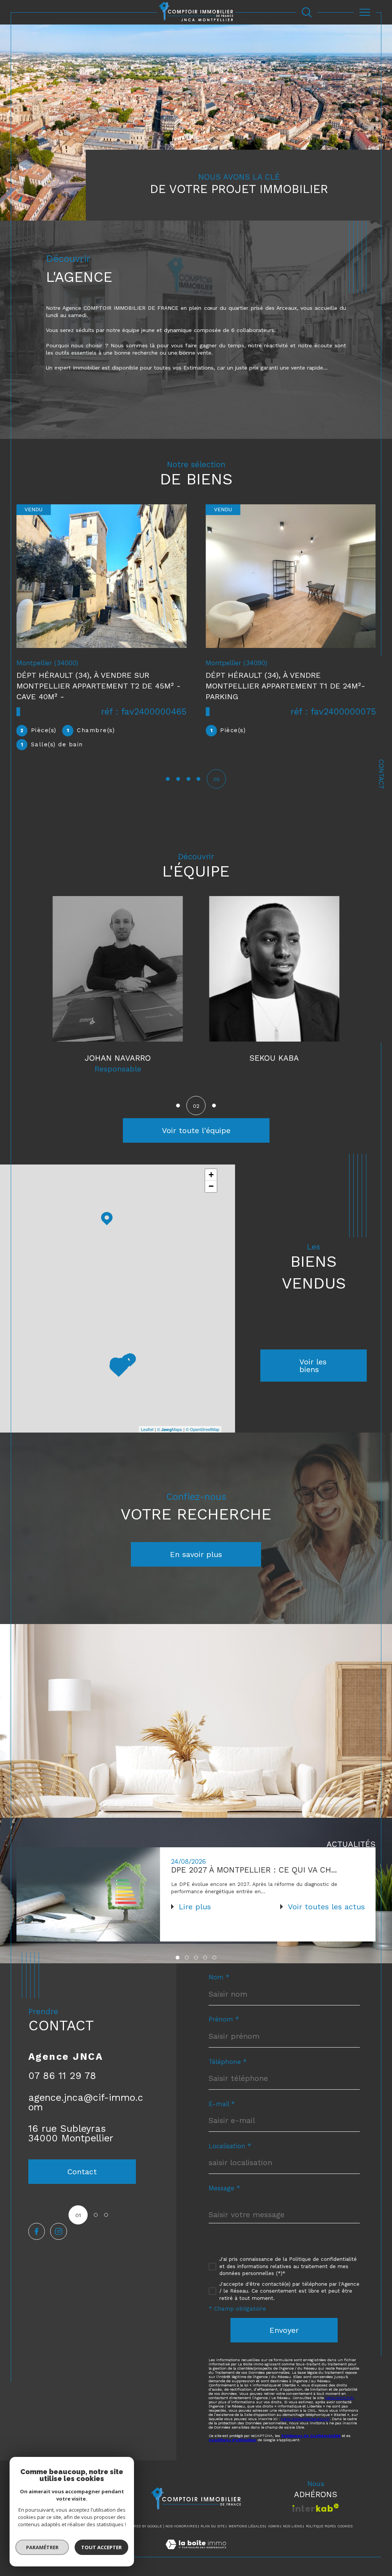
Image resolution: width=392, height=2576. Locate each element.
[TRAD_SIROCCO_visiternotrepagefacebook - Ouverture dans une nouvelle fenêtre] (37, 2235)
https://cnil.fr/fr (340, 2402)
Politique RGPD (320, 2530)
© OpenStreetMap (203, 1433)
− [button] (211, 1190)
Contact (381, 774)
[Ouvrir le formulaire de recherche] (307, 12)
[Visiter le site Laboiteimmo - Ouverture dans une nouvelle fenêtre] (196, 2556)
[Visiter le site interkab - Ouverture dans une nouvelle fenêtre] (316, 2511)
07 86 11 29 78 (62, 2080)
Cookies (345, 2530)
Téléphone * (228, 2066)
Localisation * (230, 2150)
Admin (274, 2530)
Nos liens (292, 2530)
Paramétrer (42, 2547)
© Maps (170, 1433)
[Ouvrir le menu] (365, 12)
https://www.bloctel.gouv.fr (305, 2423)
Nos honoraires (181, 2530)
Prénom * (224, 2023)
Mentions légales (247, 2530)
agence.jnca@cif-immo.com (86, 2106)
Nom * (219, 1981)
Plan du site (213, 2530)
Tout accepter (101, 2547)
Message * (224, 2192)
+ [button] (211, 1178)
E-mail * (222, 2108)
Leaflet (147, 1433)
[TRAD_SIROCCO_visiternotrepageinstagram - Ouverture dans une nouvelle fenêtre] (58, 2235)
